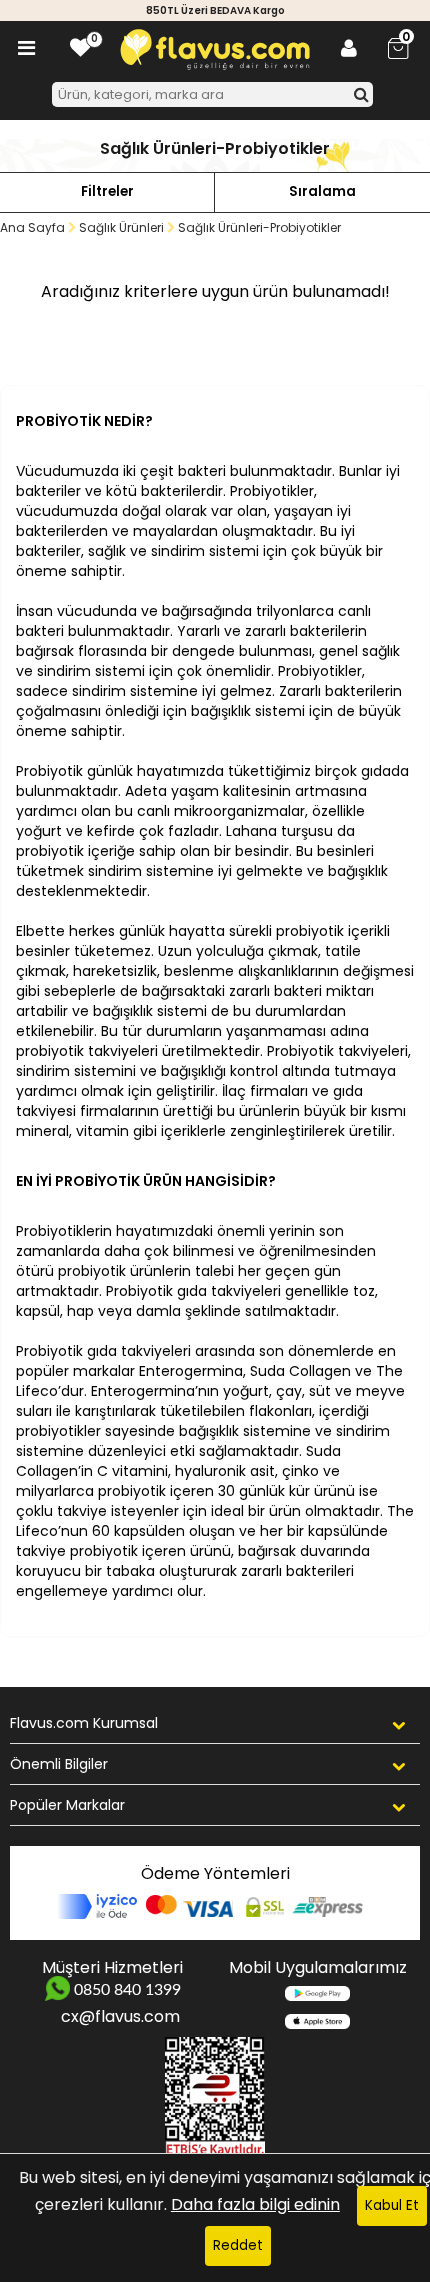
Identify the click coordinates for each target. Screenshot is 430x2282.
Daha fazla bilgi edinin (255, 2204)
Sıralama (322, 191)
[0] (80, 48)
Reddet (238, 2245)
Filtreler (107, 191)
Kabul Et (392, 2205)
